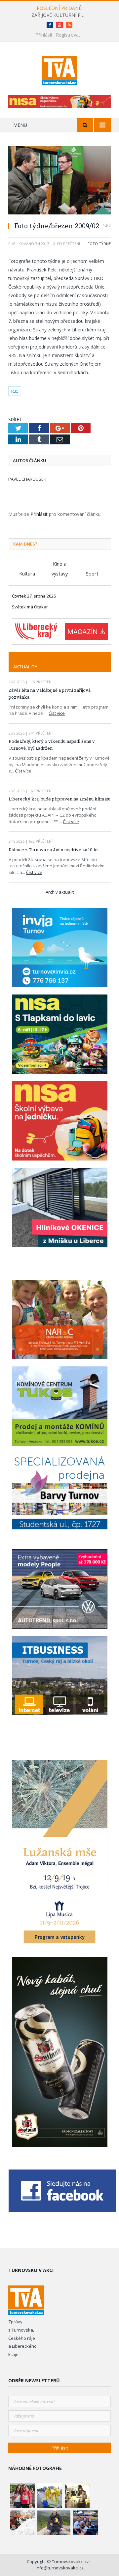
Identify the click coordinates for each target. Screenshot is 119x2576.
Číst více (57, 713)
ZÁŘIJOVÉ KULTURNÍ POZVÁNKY (59, 15)
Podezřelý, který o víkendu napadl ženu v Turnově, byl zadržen (52, 745)
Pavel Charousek (27, 479)
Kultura (27, 574)
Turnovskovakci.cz (71, 2562)
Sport (92, 574)
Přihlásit (44, 35)
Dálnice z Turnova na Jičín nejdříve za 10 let (54, 850)
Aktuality (25, 667)
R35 (15, 391)
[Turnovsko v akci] (60, 69)
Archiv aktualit (60, 892)
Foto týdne (99, 244)
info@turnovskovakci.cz (60, 2568)
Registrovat (68, 35)
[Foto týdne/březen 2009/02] (59, 181)
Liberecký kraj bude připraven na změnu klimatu (59, 799)
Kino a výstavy (60, 564)
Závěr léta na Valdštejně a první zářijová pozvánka (50, 694)
